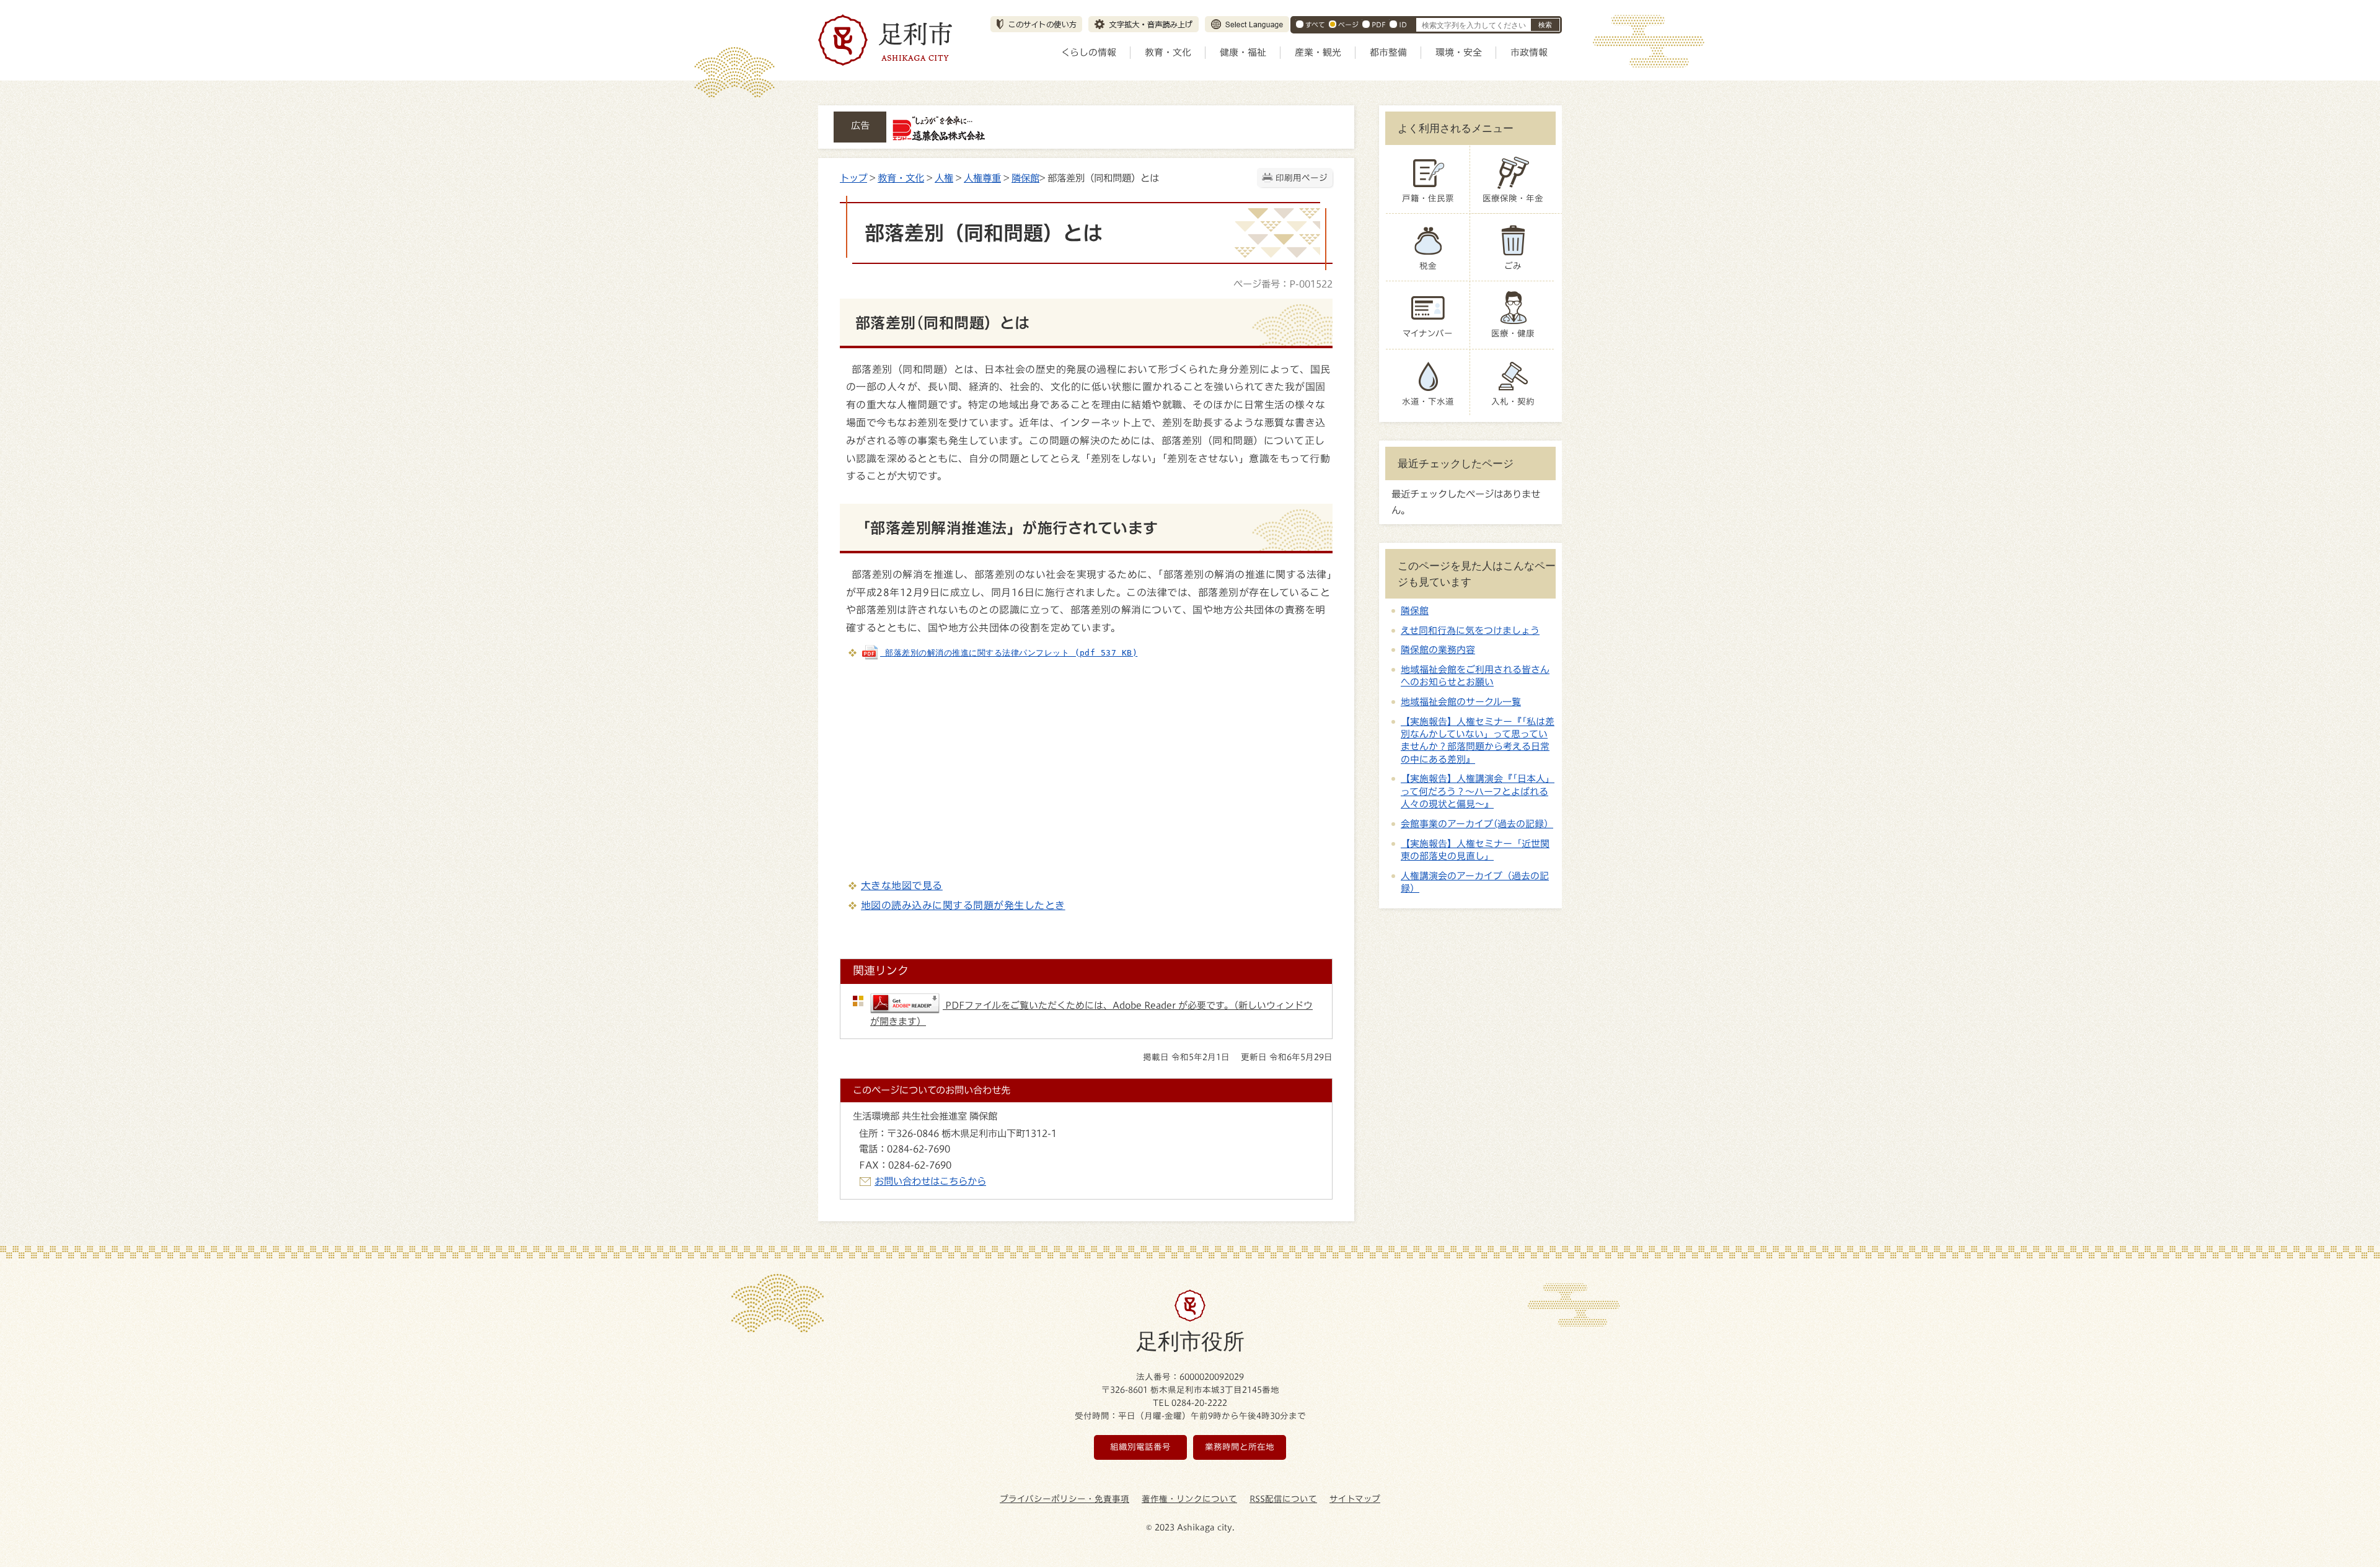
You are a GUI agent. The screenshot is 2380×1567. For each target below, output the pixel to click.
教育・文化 (1168, 52)
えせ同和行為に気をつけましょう (1470, 630)
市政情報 (1529, 52)
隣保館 (1025, 178)
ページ (1348, 24)
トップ (853, 178)
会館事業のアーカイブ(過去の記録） (1477, 824)
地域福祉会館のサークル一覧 (1461, 702)
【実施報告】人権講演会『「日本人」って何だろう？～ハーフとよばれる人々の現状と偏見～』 (1478, 791)
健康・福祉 (1243, 52)
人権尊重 (982, 178)
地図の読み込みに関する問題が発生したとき (963, 905)
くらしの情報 (1089, 52)
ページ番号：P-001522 (1283, 284)
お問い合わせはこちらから (930, 1181)
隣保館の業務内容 (1438, 650)
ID (1403, 24)
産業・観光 (1318, 52)
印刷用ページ (1302, 178)
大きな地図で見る (902, 885)
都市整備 (1388, 52)
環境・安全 (1459, 52)
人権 (944, 178)
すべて (1315, 24)
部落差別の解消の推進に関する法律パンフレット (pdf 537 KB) (1009, 653)
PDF (1379, 24)
